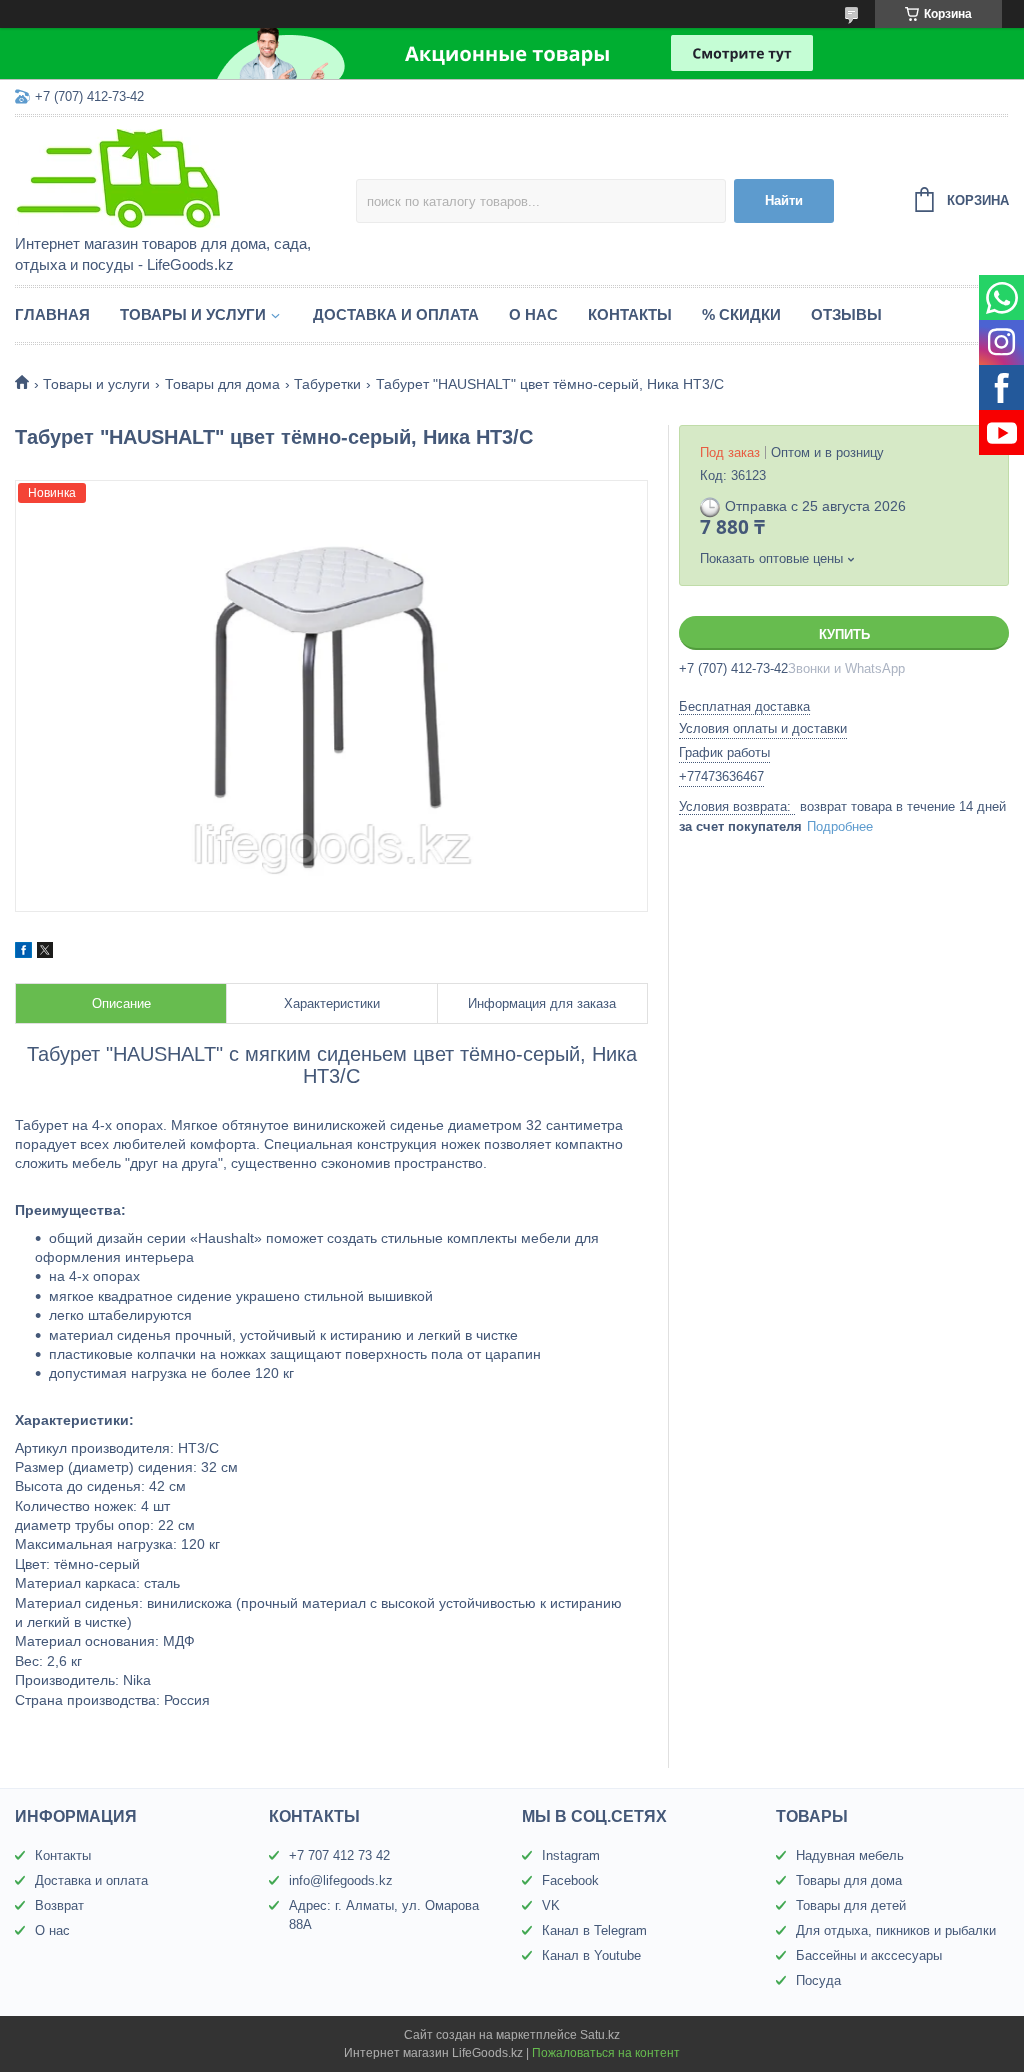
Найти (784, 200)
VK (551, 1905)
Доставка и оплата (396, 314)
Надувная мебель (850, 1855)
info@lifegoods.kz (341, 1880)
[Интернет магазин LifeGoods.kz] (185, 177)
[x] (45, 953)
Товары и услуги (193, 314)
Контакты (630, 314)
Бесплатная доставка (744, 706)
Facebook (570, 1880)
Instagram (571, 1855)
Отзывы (846, 314)
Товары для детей (851, 1905)
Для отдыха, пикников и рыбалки (896, 1930)
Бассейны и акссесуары (869, 1955)
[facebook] (23, 953)
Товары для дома (222, 384)
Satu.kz (600, 2035)
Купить (844, 634)
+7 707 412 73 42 (339, 1855)
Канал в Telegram (594, 1930)
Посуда (818, 1980)
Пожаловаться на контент (606, 2053)
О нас (533, 314)
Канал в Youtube (591, 1955)
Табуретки (327, 384)
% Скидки (741, 314)
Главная (52, 314)
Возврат (59, 1905)
